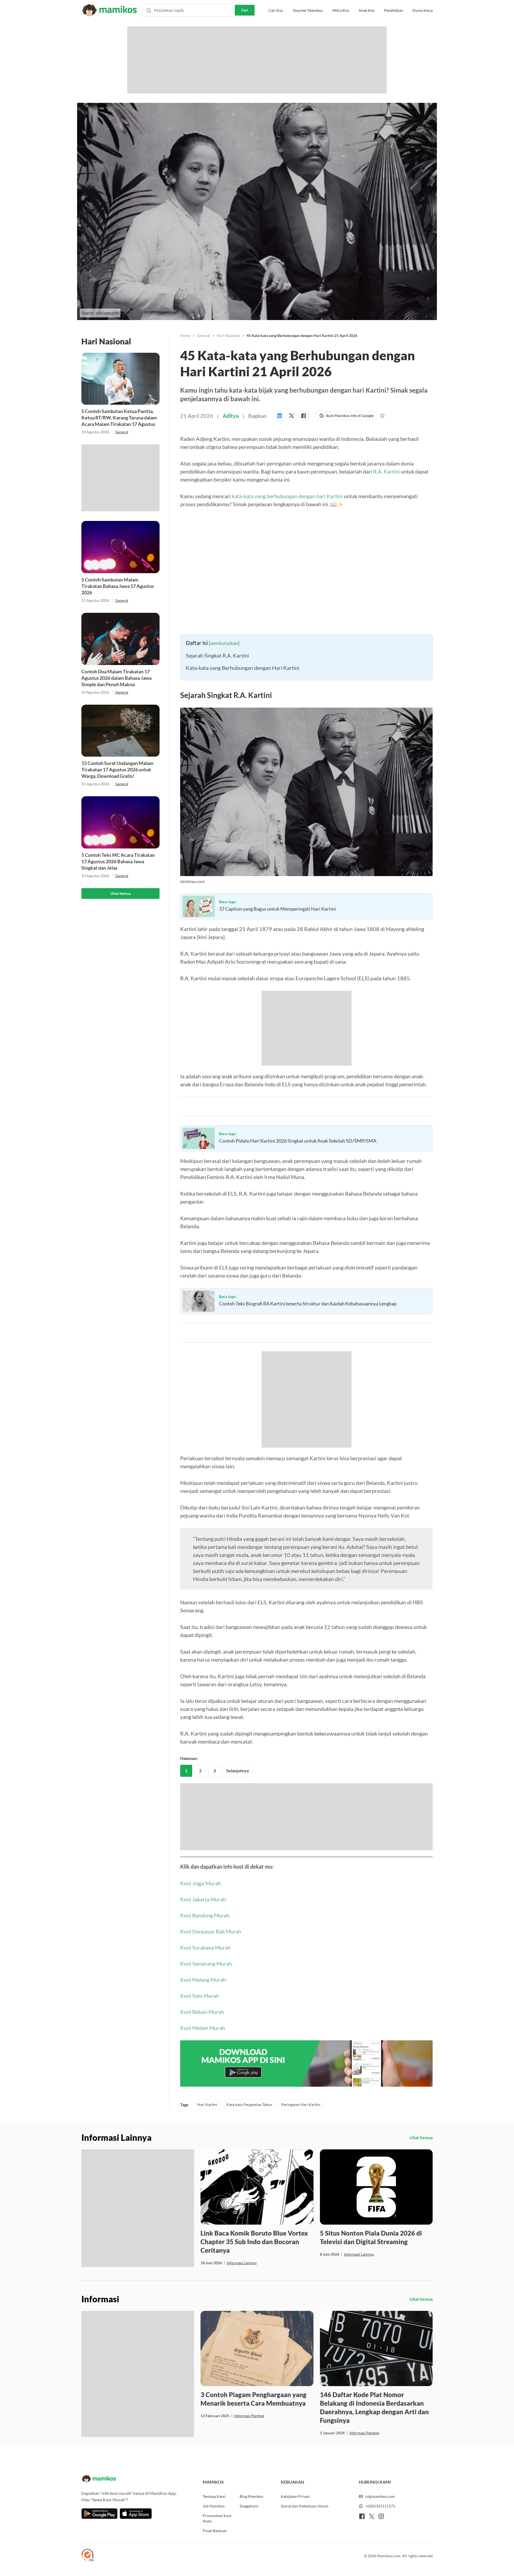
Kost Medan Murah (203, 2028)
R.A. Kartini (386, 471)
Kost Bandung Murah (205, 1915)
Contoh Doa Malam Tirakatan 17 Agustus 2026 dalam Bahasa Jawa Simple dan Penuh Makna (116, 678)
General (122, 432)
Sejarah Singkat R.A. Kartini (217, 655)
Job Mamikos (214, 2506)
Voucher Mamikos (308, 10)
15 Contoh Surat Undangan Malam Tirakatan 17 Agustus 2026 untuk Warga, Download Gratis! (117, 769)
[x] (372, 2516)
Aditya (231, 416)
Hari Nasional (228, 335)
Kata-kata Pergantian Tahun (249, 2104)
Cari (245, 10)
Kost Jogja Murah (201, 1883)
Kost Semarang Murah (206, 1963)
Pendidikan (394, 10)
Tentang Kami (214, 2496)
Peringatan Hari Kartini (301, 2104)
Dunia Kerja (423, 10)
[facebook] (362, 2516)
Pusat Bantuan (215, 2531)
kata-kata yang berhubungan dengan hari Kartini (287, 496)
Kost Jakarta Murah (203, 1899)
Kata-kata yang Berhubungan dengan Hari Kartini (243, 668)
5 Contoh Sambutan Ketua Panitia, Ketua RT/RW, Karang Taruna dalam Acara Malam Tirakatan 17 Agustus (119, 418)
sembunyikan (224, 643)
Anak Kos (367, 10)
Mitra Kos (341, 10)
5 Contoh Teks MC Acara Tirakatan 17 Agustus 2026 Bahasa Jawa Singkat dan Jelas (118, 861)
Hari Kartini (207, 2104)
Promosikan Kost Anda (217, 2518)
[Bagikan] (281, 416)
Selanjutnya (237, 1770)
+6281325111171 (380, 2506)
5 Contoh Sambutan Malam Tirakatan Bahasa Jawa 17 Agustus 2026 (118, 586)
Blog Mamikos (251, 2496)
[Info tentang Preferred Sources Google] (382, 416)
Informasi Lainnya (242, 2263)
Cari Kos (276, 10)
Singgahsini (249, 2506)
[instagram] (381, 2516)
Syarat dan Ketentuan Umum (305, 2506)
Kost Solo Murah (200, 1996)
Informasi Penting (249, 2416)
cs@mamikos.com (380, 2496)
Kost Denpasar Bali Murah (211, 1931)
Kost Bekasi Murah (202, 2012)
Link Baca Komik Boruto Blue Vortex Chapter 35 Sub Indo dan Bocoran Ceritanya (254, 2242)
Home (185, 335)
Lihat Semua (120, 893)
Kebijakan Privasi (295, 2496)
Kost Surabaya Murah (205, 1947)
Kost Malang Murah (203, 1980)
